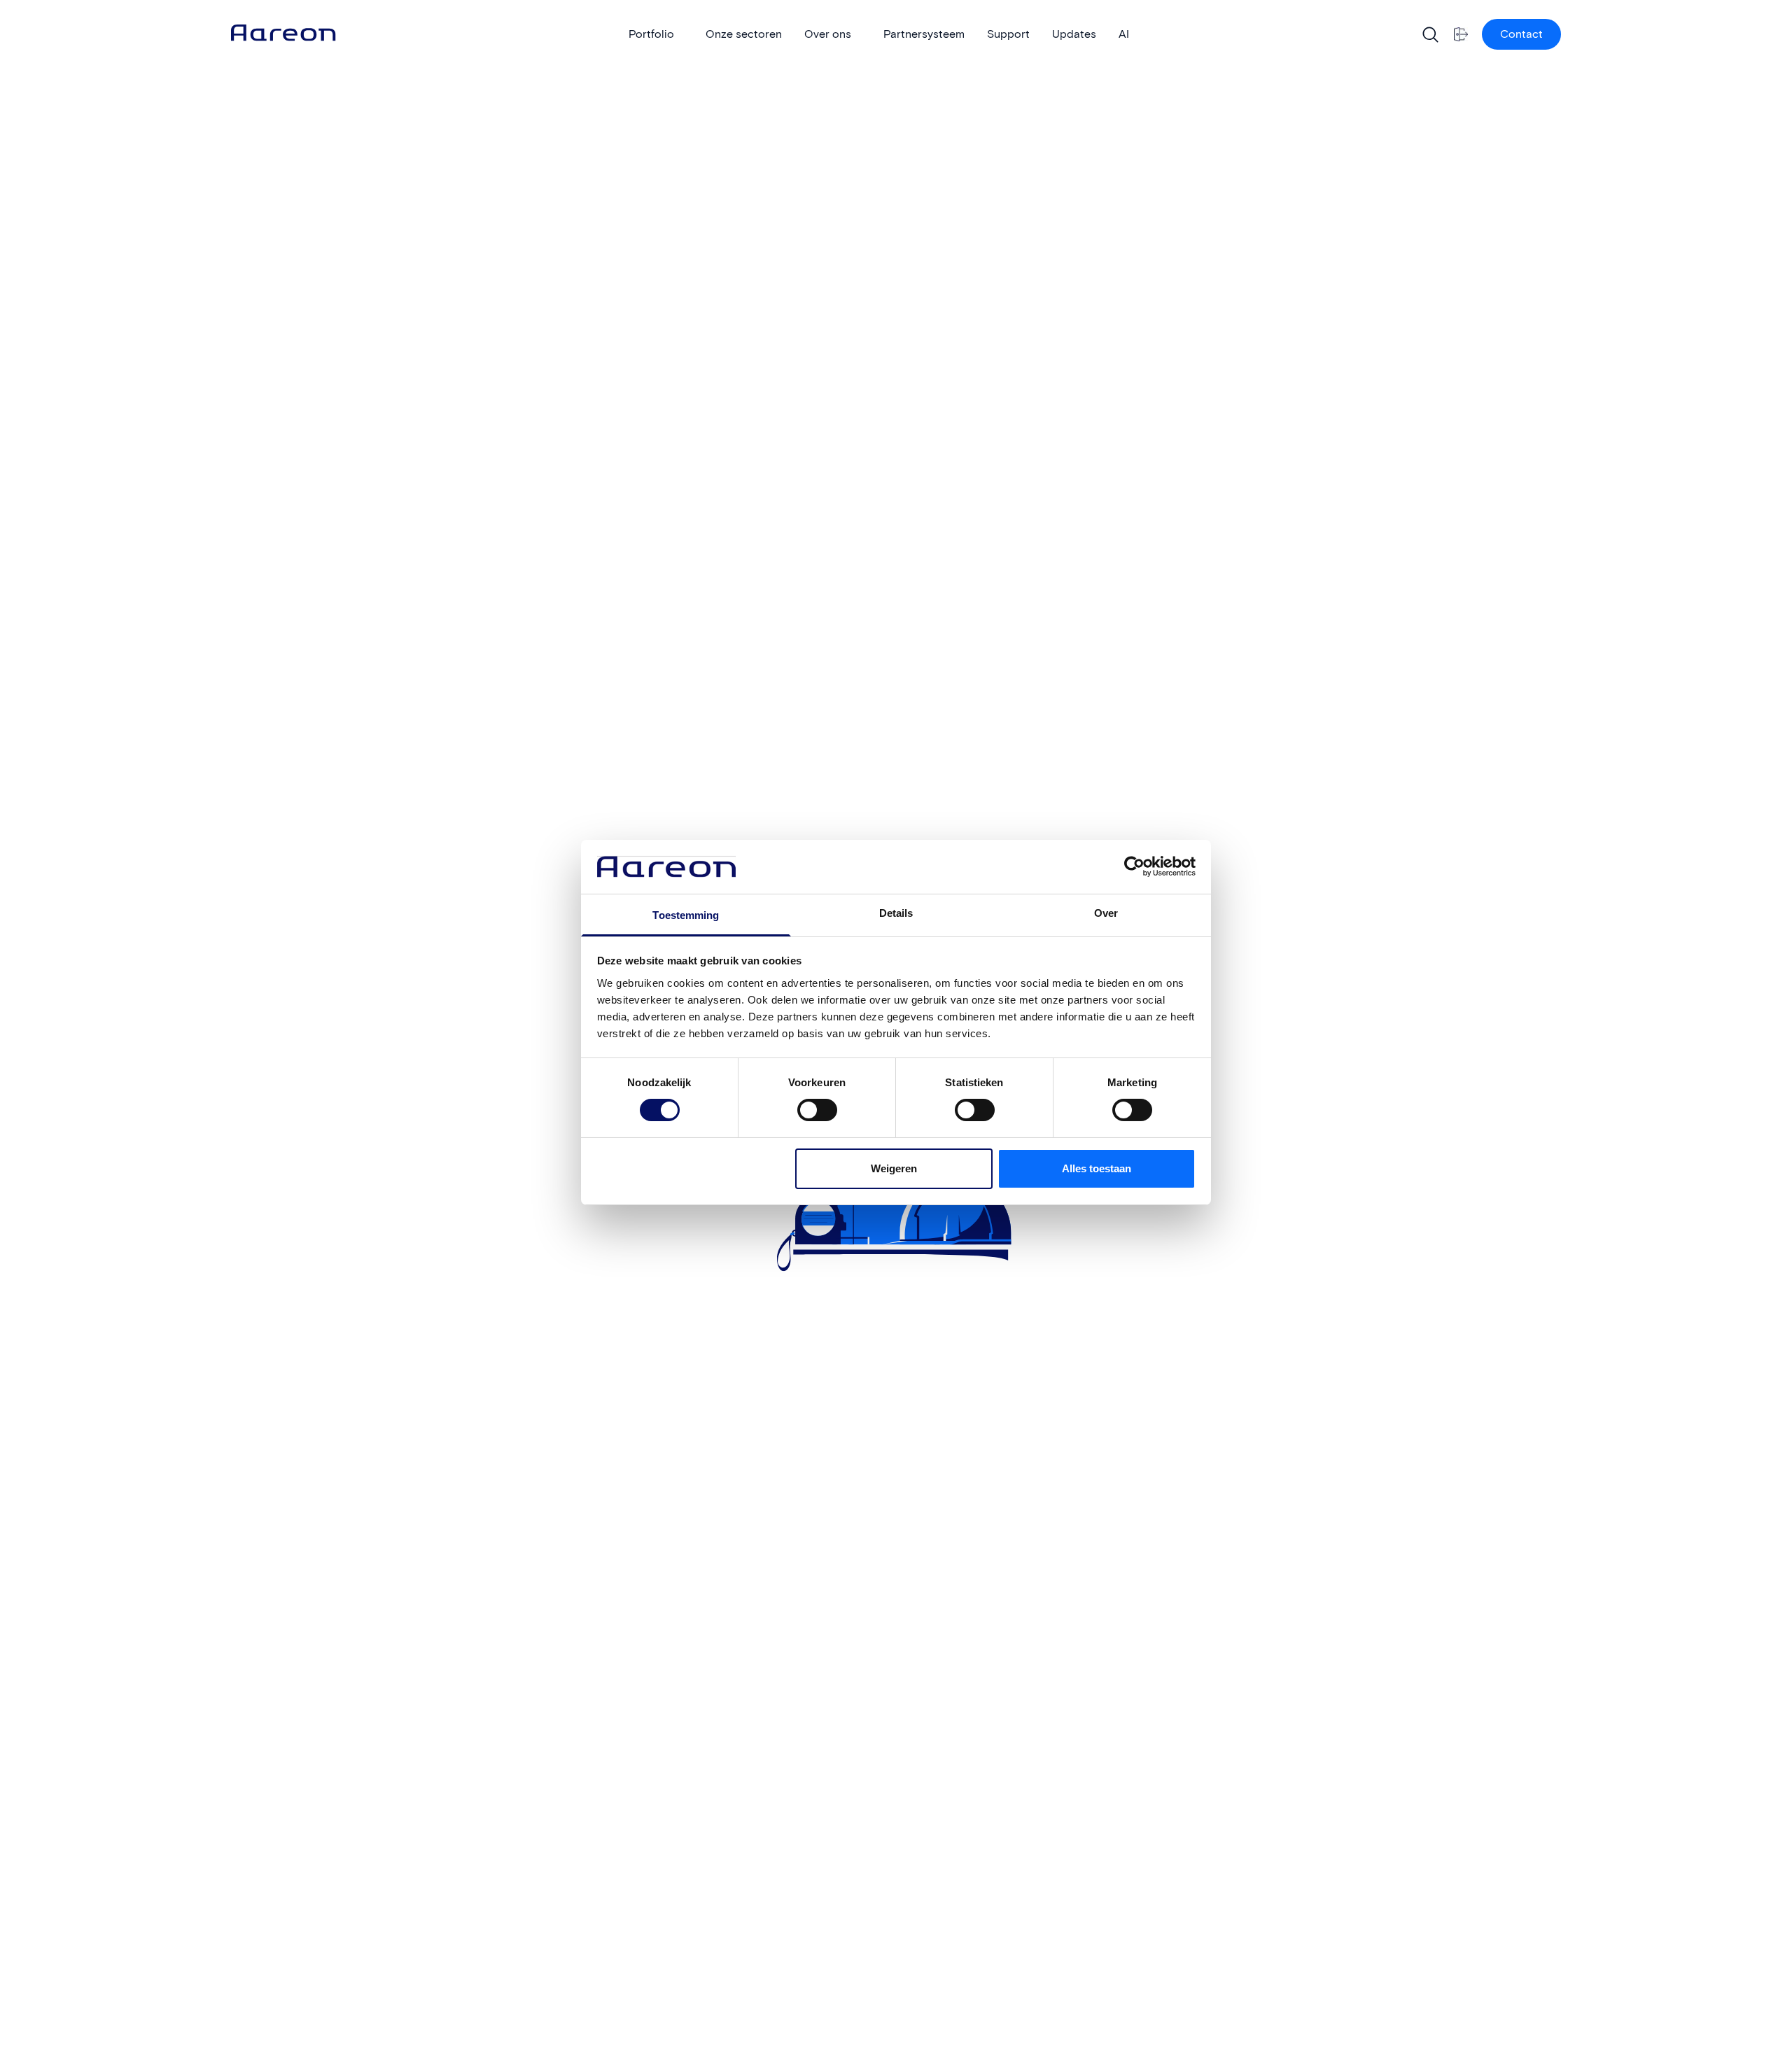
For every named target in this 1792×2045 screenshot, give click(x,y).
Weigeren (894, 1168)
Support (1008, 34)
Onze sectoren (744, 34)
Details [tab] (896, 913)
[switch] (804, 1105)
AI (1124, 34)
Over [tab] (1106, 913)
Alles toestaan (1097, 1168)
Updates (1074, 34)
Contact (1521, 34)
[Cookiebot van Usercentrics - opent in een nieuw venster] (1134, 866)
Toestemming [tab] (686, 915)
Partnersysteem (924, 34)
